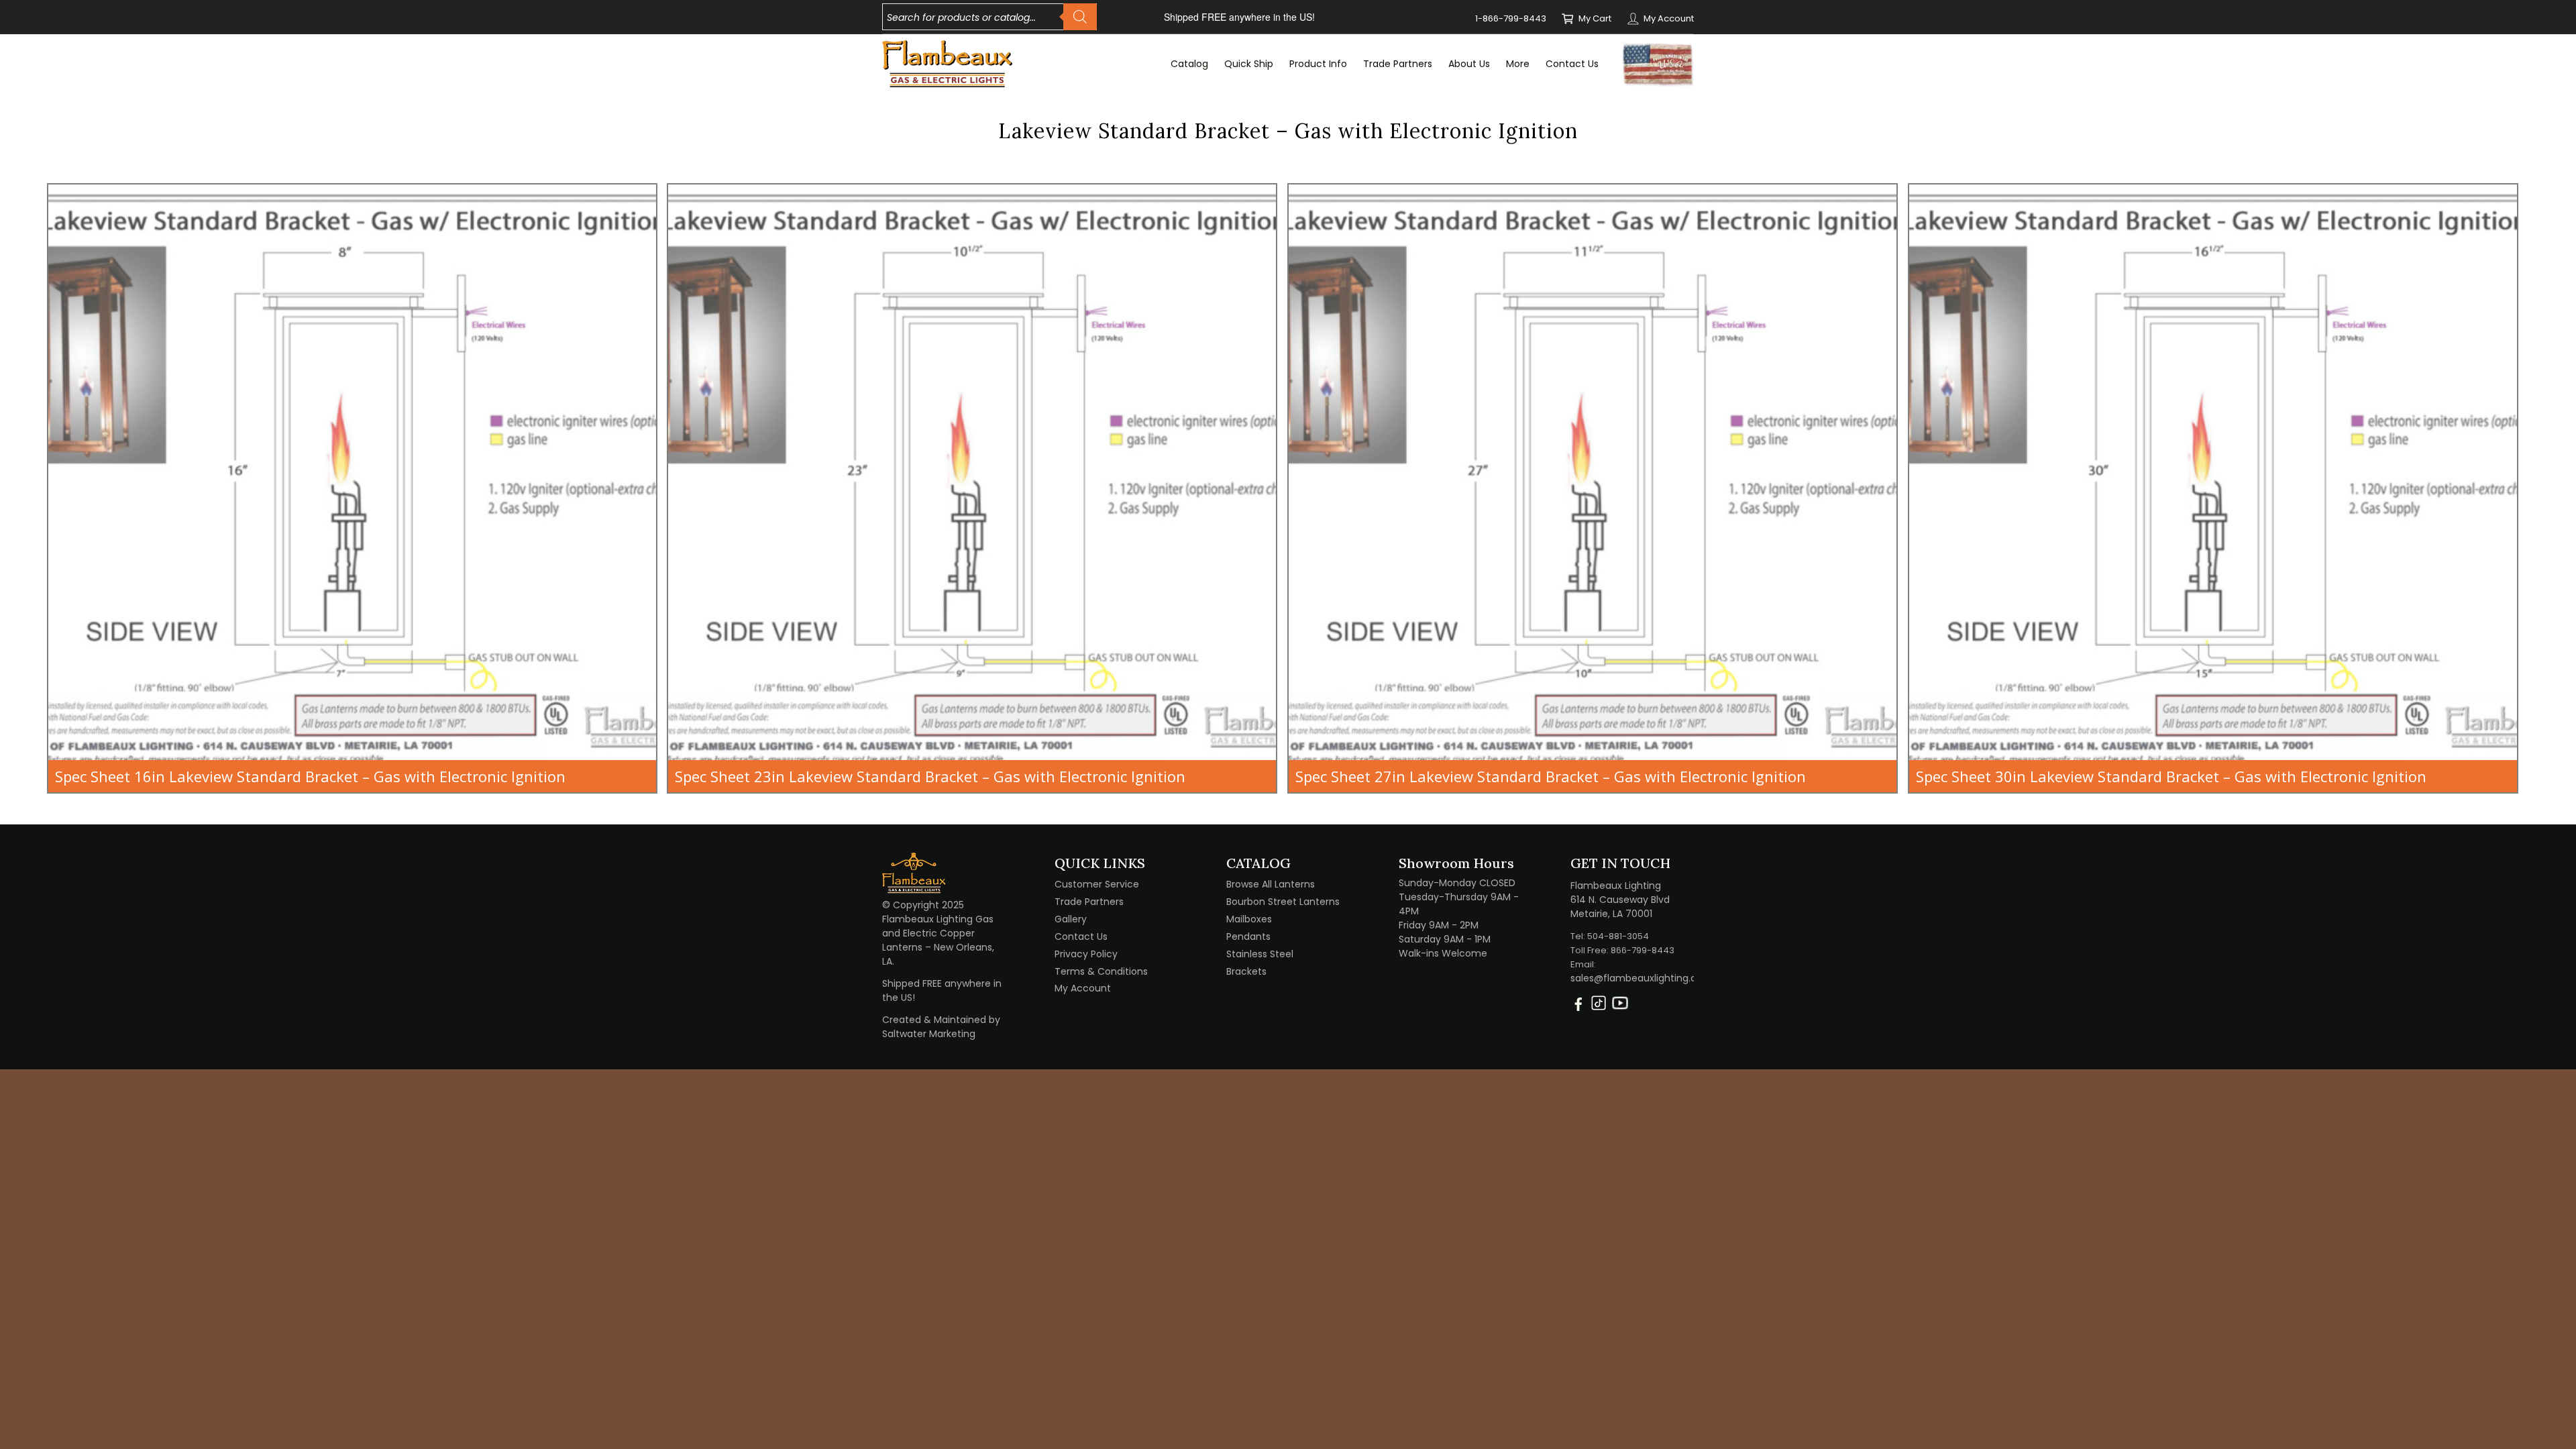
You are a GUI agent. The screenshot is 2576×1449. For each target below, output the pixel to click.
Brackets (1246, 971)
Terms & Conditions (1101, 971)
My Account (1669, 18)
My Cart (1595, 18)
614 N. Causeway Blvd (1620, 900)
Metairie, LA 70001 (1611, 914)
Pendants (1248, 936)
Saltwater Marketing (929, 1034)
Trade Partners (1089, 902)
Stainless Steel (1260, 954)
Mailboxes (1249, 919)
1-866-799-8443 (1511, 18)
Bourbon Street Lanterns (1283, 902)
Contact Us (1081, 936)
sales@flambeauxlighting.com (1642, 978)
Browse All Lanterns (1271, 884)
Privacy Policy (1086, 954)
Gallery (1071, 919)
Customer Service (1097, 884)
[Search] (1080, 17)
